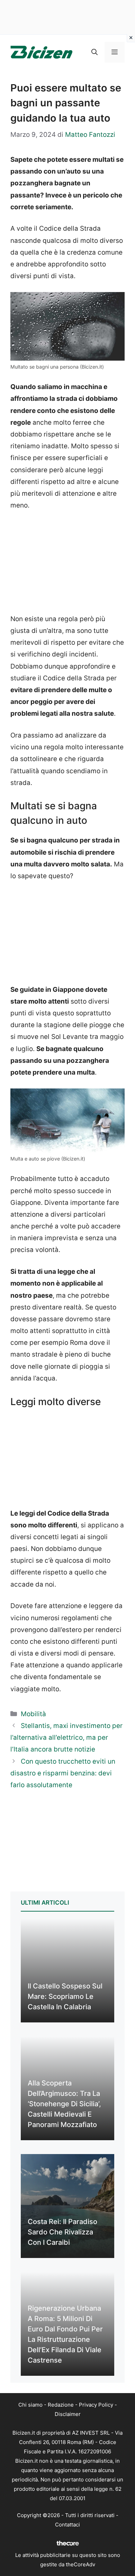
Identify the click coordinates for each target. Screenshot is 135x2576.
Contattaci (67, 2525)
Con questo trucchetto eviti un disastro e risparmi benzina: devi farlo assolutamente (63, 1773)
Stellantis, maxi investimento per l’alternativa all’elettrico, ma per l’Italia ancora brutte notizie (66, 1737)
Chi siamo (30, 2405)
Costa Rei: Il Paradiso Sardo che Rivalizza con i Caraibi (62, 2232)
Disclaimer (68, 2414)
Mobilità (33, 1714)
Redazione (61, 2405)
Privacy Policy (96, 2405)
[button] (94, 52)
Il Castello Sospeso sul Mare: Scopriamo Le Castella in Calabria (65, 1996)
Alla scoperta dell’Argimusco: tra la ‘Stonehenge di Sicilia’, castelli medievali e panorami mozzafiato (64, 2104)
